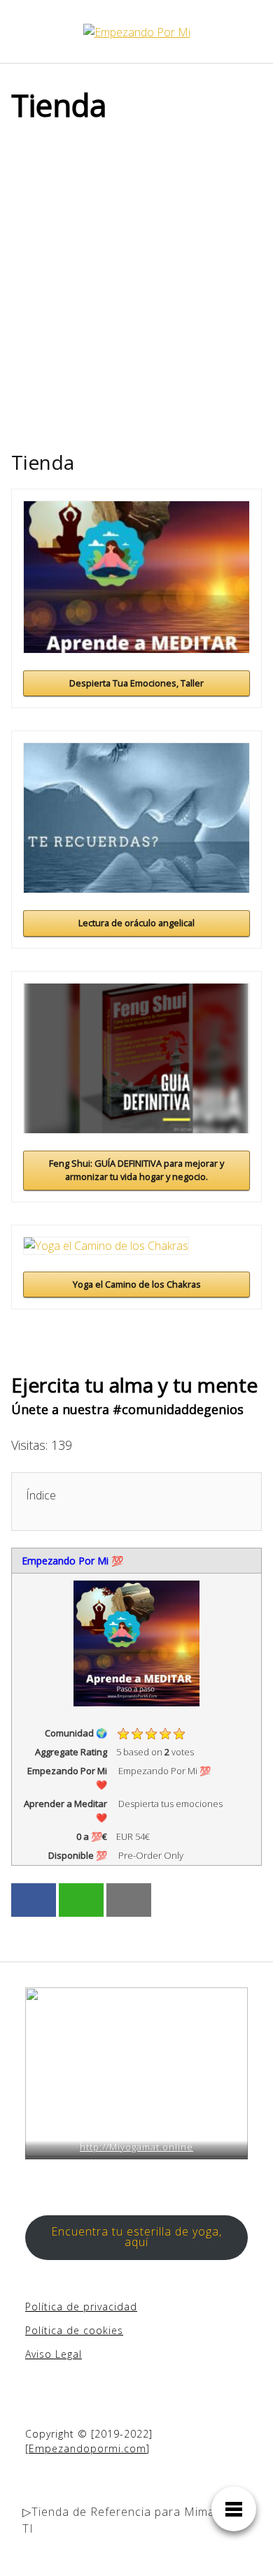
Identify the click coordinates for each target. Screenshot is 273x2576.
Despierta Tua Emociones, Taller (136, 683)
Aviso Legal (54, 2354)
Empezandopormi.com (87, 2448)
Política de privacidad (81, 2307)
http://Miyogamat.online (136, 2147)
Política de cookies (74, 2330)
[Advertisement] (136, 279)
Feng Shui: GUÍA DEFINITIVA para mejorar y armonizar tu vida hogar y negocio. (136, 1170)
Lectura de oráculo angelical (136, 923)
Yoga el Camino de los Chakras (137, 1284)
